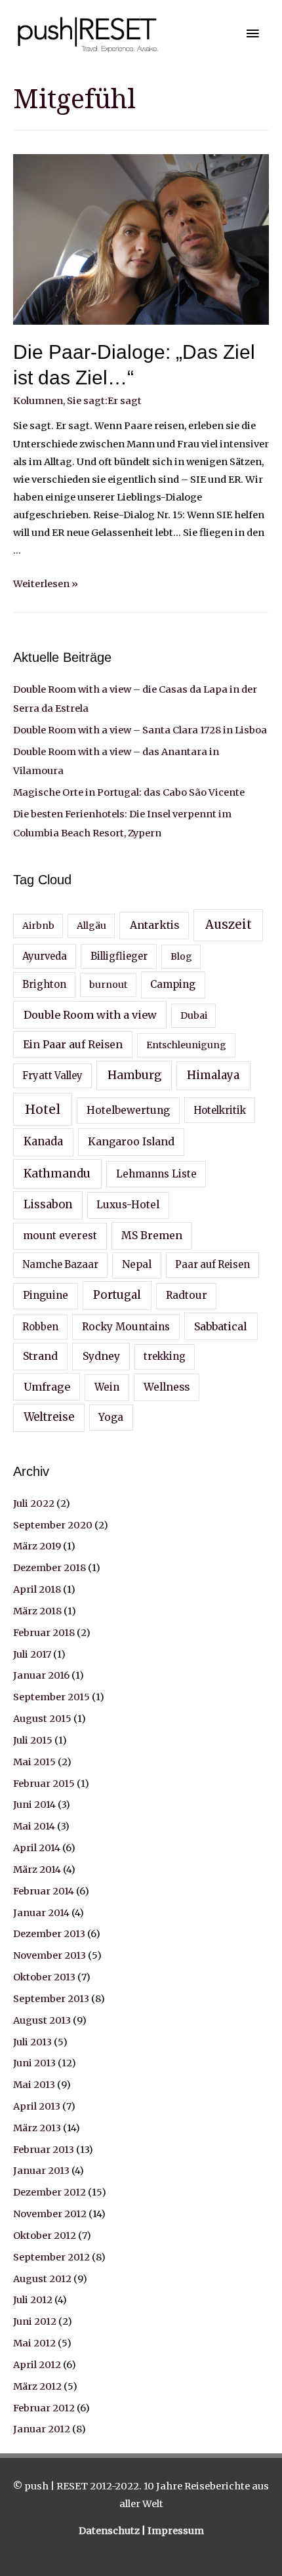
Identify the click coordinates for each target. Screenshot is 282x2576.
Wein (107, 1387)
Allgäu (91, 926)
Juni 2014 (34, 1805)
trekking (165, 1357)
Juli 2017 (32, 1654)
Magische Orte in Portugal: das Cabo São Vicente (129, 792)
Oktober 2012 (45, 2236)
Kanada (43, 1142)
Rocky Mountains (126, 1327)
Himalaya (213, 1075)
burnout (108, 985)
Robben (40, 1327)
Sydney (101, 1356)
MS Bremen (152, 1235)
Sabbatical (221, 1326)
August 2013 (42, 2020)
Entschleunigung (186, 1045)
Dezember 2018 (50, 1568)
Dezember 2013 (49, 1934)
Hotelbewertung (128, 1110)
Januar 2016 (41, 1675)
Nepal (137, 1264)
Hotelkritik (220, 1111)
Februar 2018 (44, 1633)
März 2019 (37, 1546)
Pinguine (46, 1295)
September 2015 (51, 1697)
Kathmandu (57, 1174)
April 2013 (37, 2106)
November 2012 (50, 2214)
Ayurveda (45, 956)
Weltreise (49, 1417)
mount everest (60, 1236)
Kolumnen (38, 401)
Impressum (176, 2531)
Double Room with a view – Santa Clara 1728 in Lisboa (140, 730)
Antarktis (154, 925)
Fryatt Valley (52, 1076)
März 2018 (37, 1611)
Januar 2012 (42, 2429)
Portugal (117, 1295)
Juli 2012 (33, 2300)
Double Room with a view (90, 1015)
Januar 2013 (41, 2171)
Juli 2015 (33, 1740)
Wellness (167, 1387)
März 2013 (37, 2128)
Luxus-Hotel (128, 1205)
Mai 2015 (34, 1762)
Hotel (43, 1109)
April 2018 (37, 1589)
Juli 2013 (32, 2042)
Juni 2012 (35, 2321)
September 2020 (53, 1525)
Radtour (187, 1295)
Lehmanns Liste (156, 1174)
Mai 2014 (34, 1826)
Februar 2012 (44, 2408)
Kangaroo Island (131, 1141)
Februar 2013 (44, 2150)
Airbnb (38, 926)
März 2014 (37, 1870)
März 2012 (37, 2386)
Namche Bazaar (60, 1265)
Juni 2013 (34, 2063)
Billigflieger (119, 956)
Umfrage (47, 1387)
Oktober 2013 (44, 1977)
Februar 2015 (44, 1784)
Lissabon (48, 1205)
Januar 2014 (41, 1913)
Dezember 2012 (50, 2192)
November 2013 (50, 1955)
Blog (181, 956)
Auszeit (229, 925)
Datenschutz (110, 2531)
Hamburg (134, 1075)
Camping (173, 984)
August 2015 (42, 1719)
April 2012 (37, 2365)
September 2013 (51, 1999)
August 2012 (42, 2279)
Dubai (194, 1015)
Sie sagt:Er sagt (104, 401)
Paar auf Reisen (212, 1265)
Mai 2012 (34, 2343)
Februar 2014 (44, 1891)
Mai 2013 (34, 2085)
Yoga (111, 1417)
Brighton (44, 985)
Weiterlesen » (46, 584)
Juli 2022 (34, 1503)
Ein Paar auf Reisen (73, 1044)
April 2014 (37, 1848)
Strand (40, 1356)
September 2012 (51, 2257)
